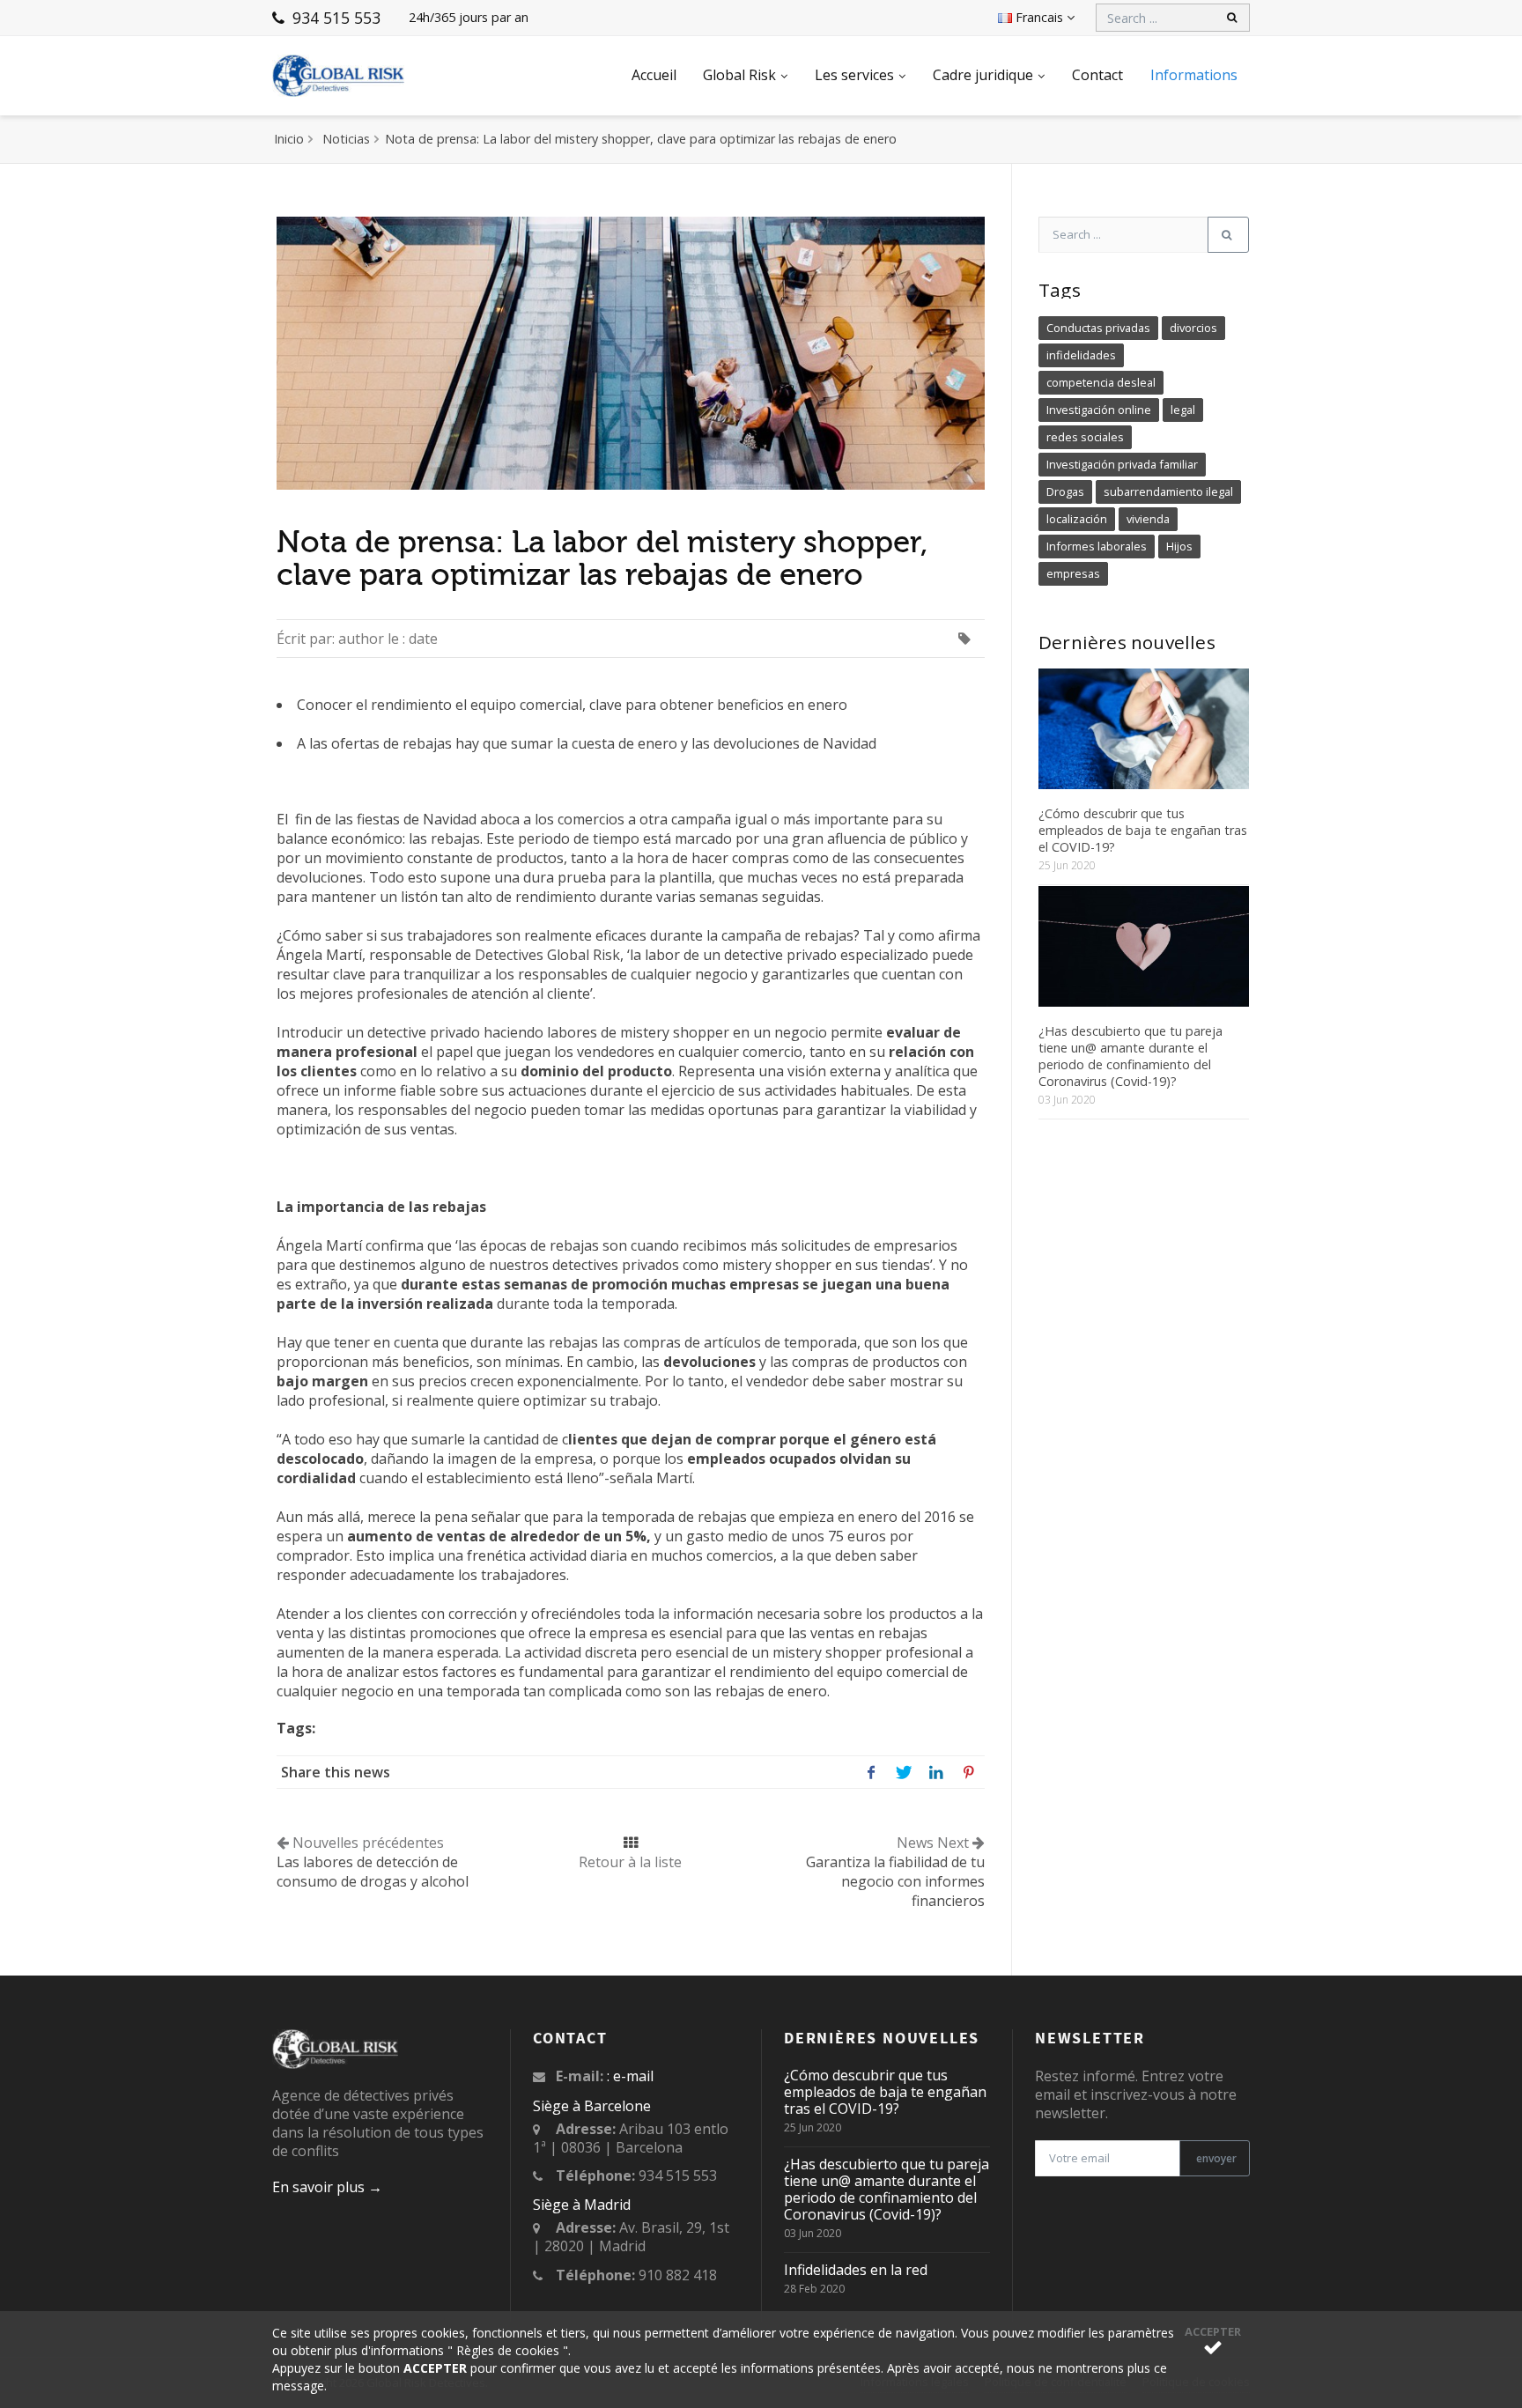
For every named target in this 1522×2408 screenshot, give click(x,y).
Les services (854, 75)
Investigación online (1099, 410)
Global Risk (739, 75)
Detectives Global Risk (547, 955)
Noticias (346, 139)
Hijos (1179, 546)
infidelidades (1081, 355)
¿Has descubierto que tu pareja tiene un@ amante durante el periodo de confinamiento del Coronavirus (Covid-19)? (1130, 1056)
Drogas (1065, 491)
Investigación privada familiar (1122, 464)
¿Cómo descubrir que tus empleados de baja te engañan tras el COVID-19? (1143, 830)
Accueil (654, 75)
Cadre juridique (983, 75)
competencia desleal (1101, 382)
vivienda (1148, 519)
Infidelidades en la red (856, 2270)
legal (1183, 410)
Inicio (289, 139)
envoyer (1215, 2158)
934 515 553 (334, 18)
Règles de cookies (508, 2350)
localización (1077, 519)
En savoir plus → (327, 2187)
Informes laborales (1097, 546)
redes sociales (1085, 437)
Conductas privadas (1098, 328)
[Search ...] (1228, 235)
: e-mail (630, 2076)
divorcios (1193, 328)
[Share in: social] (871, 1772)
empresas (1073, 573)
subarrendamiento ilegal (1168, 491)
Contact (1097, 75)
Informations (1194, 75)
